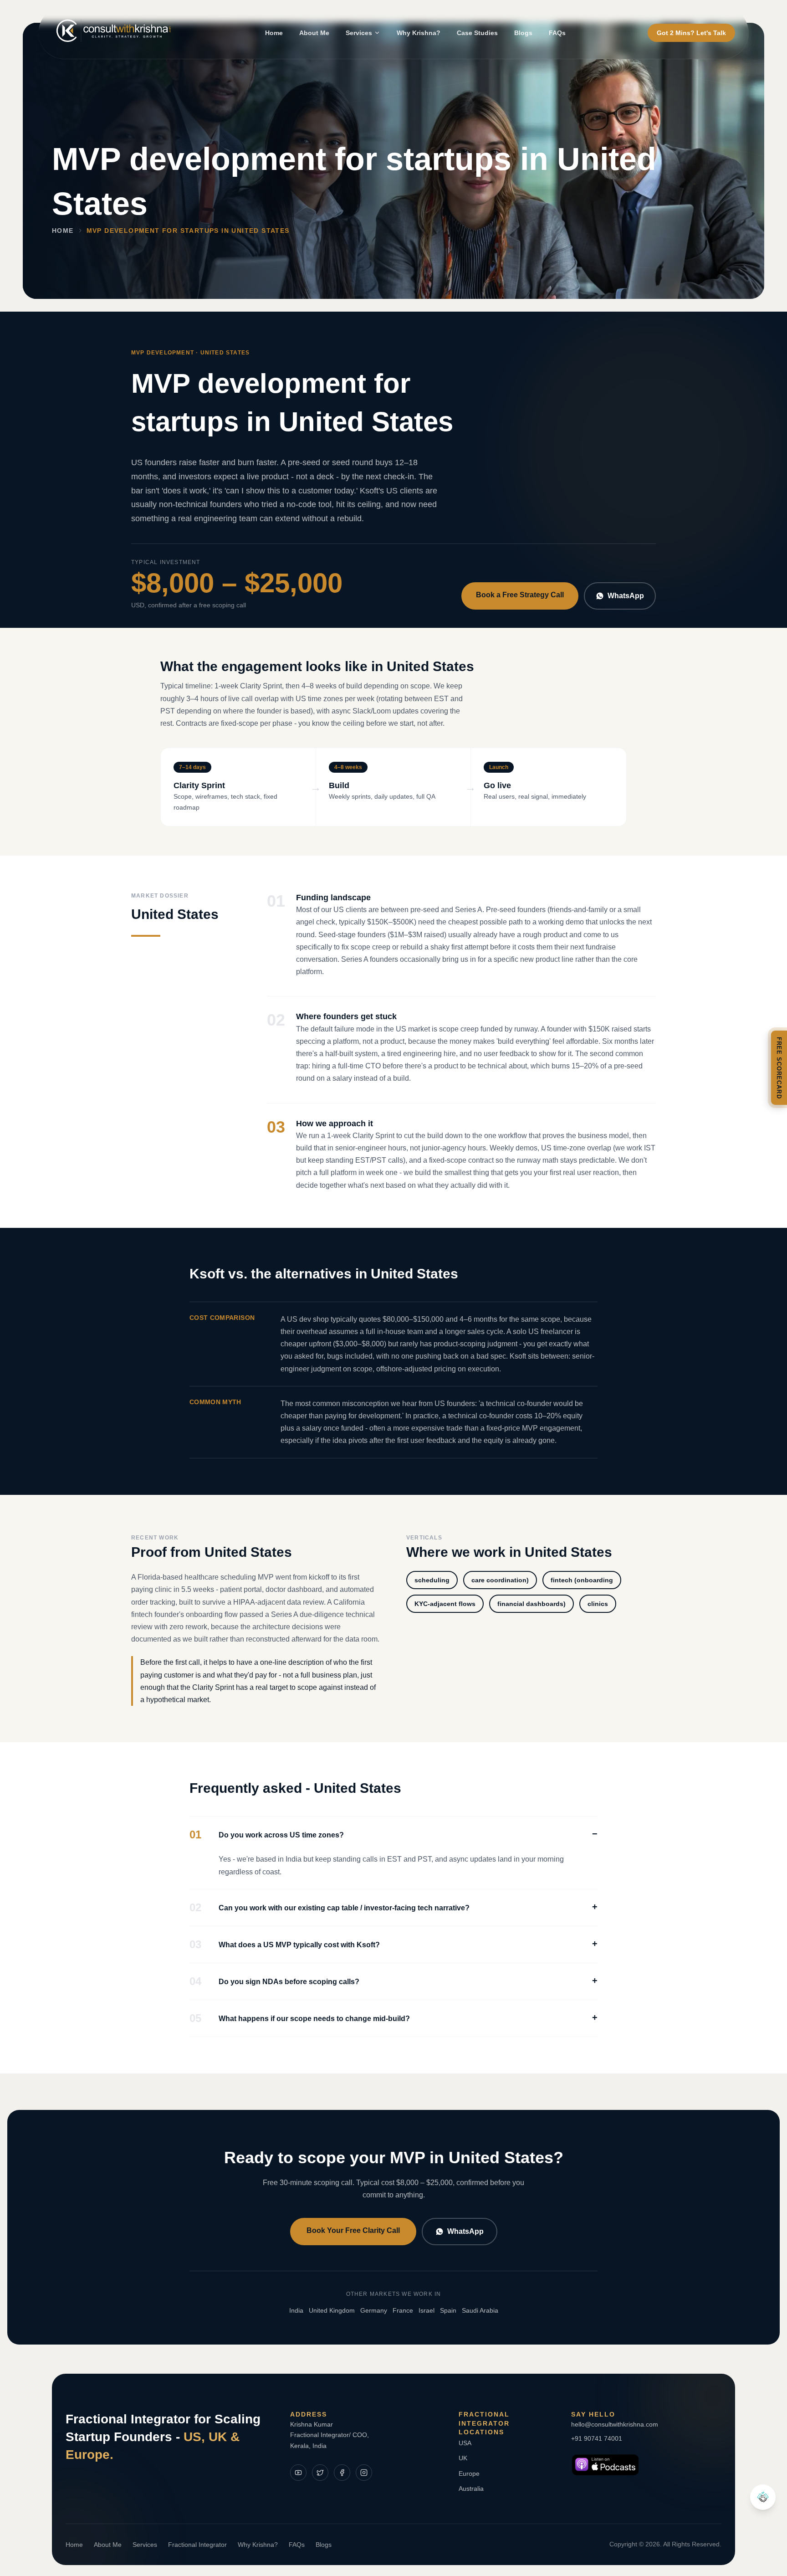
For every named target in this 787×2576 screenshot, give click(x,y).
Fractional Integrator (197, 2545)
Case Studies (477, 33)
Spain (448, 2310)
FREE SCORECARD (779, 1068)
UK (463, 2458)
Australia (471, 2489)
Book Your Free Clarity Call (353, 2230)
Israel (427, 2310)
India (296, 2310)
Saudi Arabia (480, 2310)
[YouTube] (298, 2473)
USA (465, 2443)
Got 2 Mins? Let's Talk (691, 33)
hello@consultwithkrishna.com (615, 2424)
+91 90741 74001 (597, 2438)
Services (359, 33)
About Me (314, 33)
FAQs (557, 33)
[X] (320, 2473)
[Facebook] (342, 2473)
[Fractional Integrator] (763, 2497)
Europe (469, 2473)
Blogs (523, 33)
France (403, 2310)
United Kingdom (332, 2310)
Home (274, 33)
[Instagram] (364, 2473)
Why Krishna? (419, 33)
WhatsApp (626, 596)
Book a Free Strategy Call (520, 595)
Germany (374, 2310)
